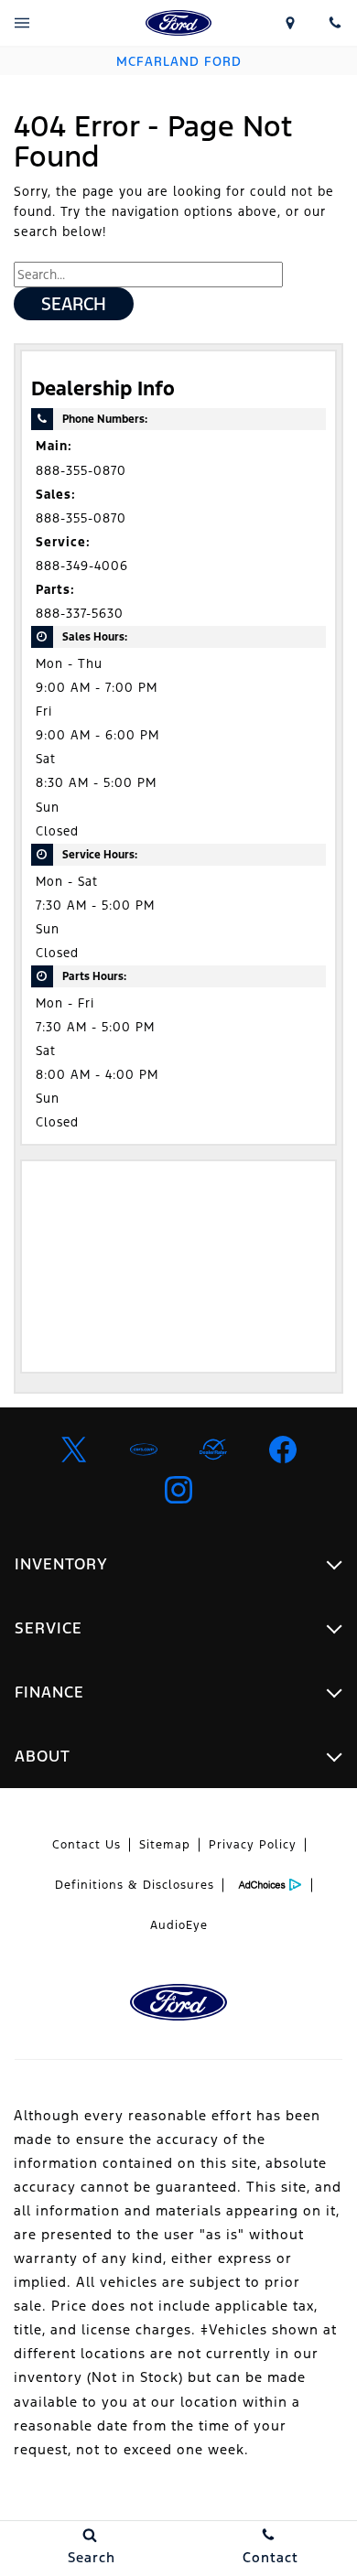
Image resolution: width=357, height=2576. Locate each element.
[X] (74, 1450)
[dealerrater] (213, 1450)
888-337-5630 (80, 614)
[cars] (144, 1450)
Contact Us (87, 1845)
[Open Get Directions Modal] (291, 23)
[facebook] (283, 1450)
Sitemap (165, 1845)
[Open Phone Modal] (335, 23)
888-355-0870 (81, 471)
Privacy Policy (253, 1845)
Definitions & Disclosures (135, 1885)
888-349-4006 (82, 566)
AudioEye (179, 1925)
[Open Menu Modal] (22, 23)
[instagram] (178, 1490)
